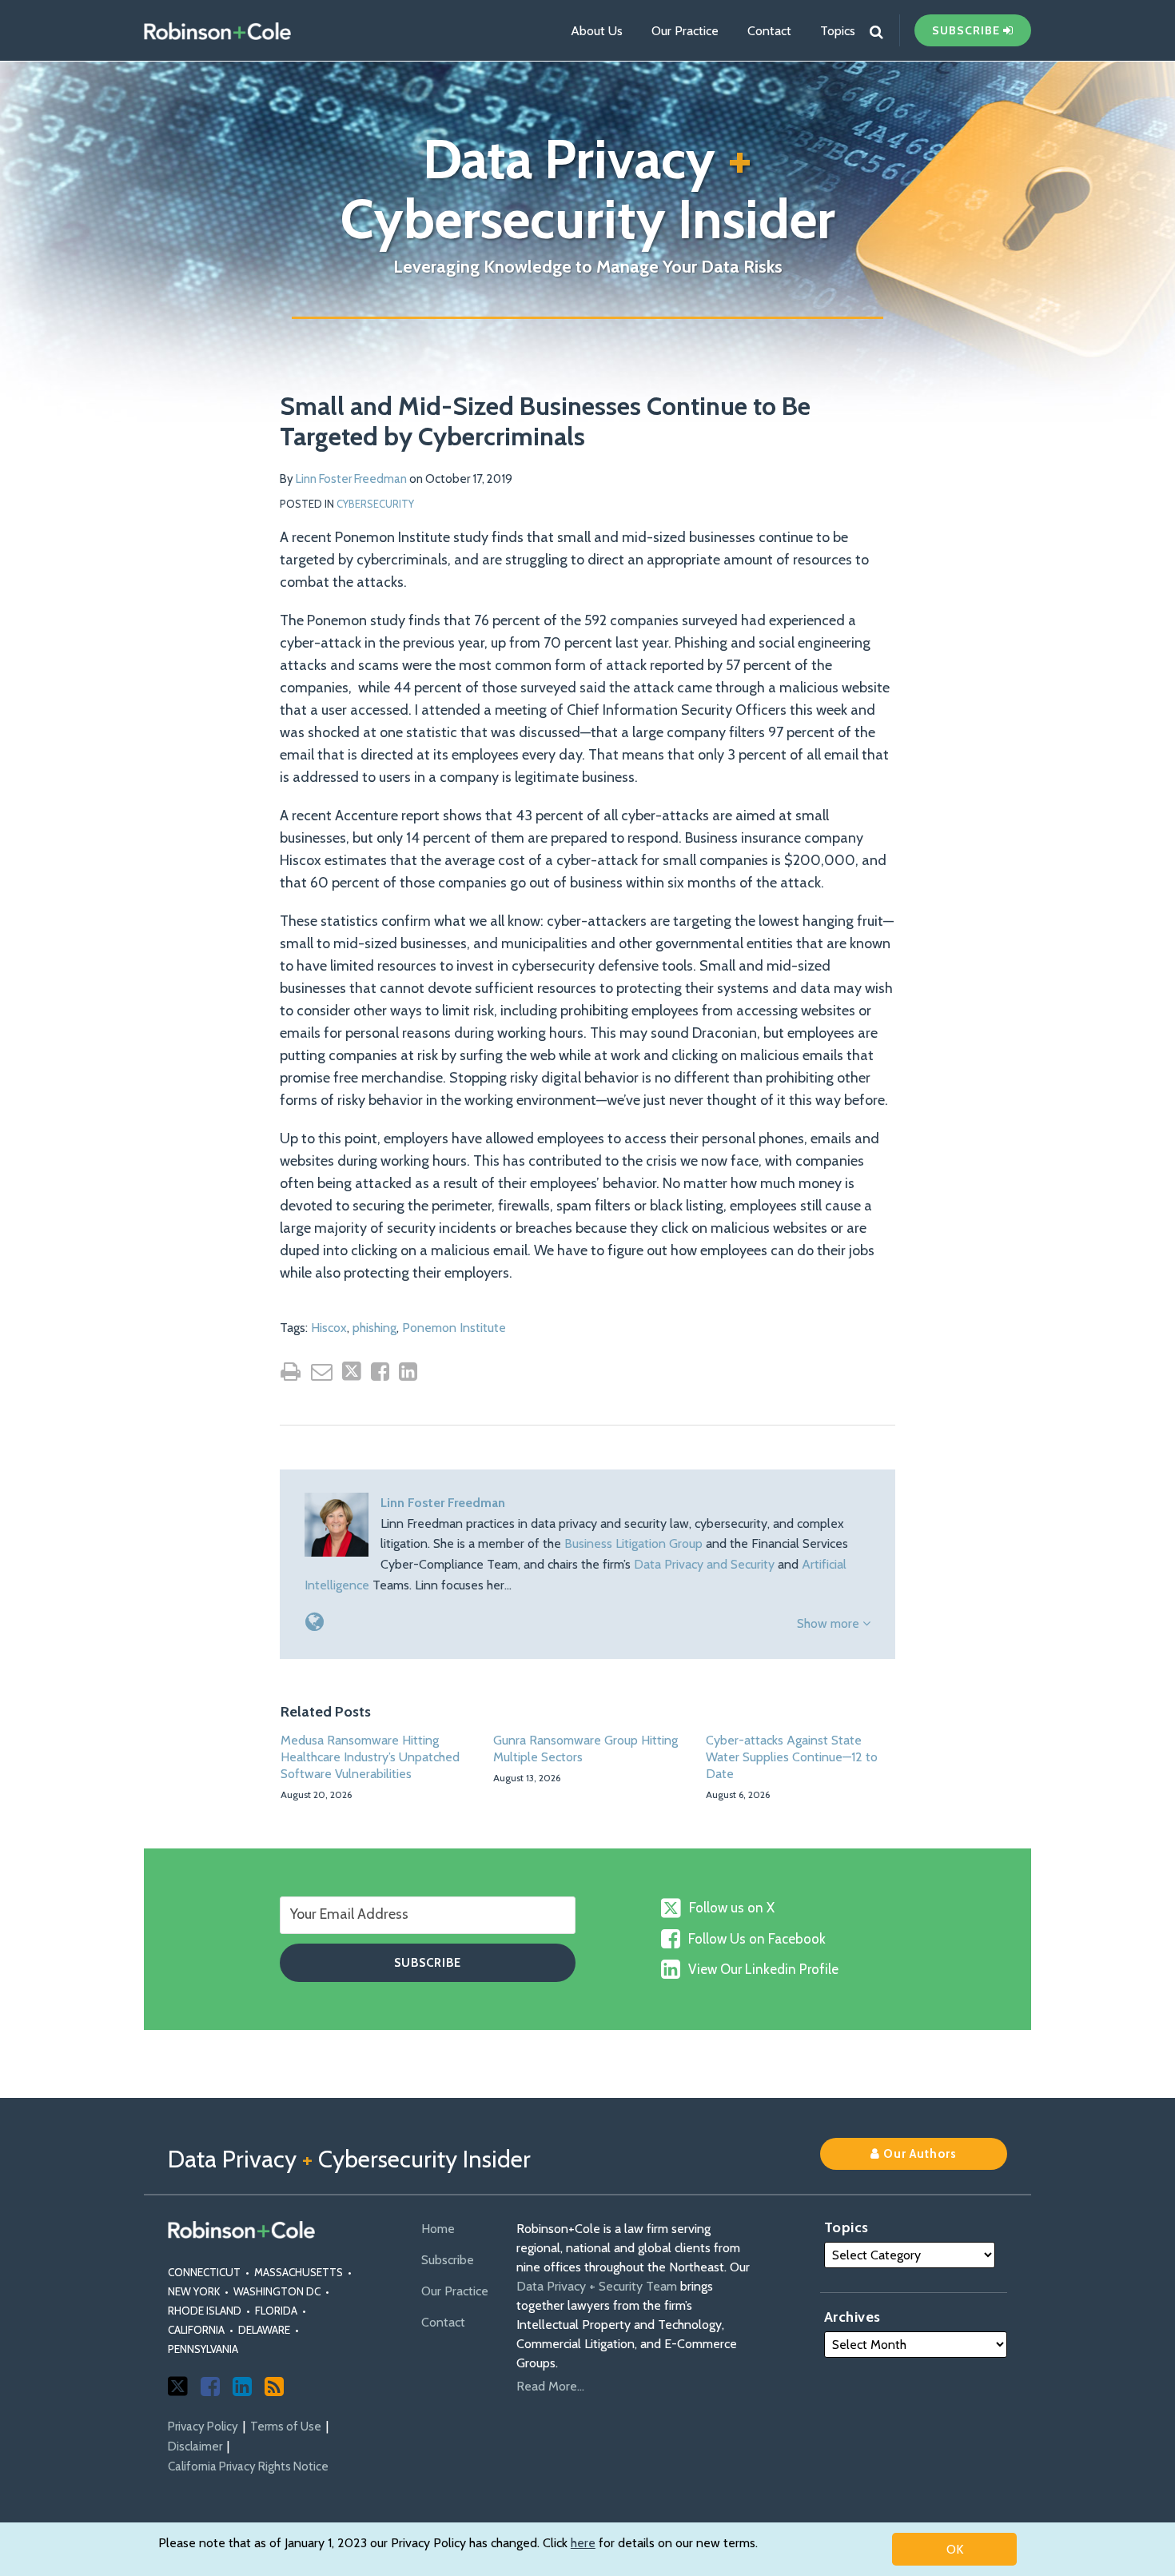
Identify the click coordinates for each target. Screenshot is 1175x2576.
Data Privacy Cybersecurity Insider (588, 189)
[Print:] (291, 1372)
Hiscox (329, 1328)
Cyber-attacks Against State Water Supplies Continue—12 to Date (792, 1757)
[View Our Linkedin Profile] (242, 2387)
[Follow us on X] (178, 2386)
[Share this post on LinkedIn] (408, 1372)
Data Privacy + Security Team (597, 2286)
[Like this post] (380, 1372)
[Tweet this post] (352, 1371)
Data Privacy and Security (704, 1564)
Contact (769, 31)
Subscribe (448, 2260)
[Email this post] (322, 1372)
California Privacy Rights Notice (248, 2466)
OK (955, 2549)
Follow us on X (732, 1908)
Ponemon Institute (454, 1328)
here (583, 2543)
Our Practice (685, 31)
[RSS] (274, 2387)
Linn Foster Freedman (351, 479)
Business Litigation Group (633, 1543)
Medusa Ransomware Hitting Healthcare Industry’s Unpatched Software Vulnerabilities (370, 1757)
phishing (374, 1328)
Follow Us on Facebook (757, 1939)
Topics (838, 31)
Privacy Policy (203, 2426)
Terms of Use (286, 2426)
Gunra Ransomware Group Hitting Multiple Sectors (586, 1749)
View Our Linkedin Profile (763, 1969)
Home (438, 2229)
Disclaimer (195, 2446)
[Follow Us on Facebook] (210, 2387)
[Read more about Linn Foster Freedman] (315, 1622)
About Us (597, 31)
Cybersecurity (375, 504)
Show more (830, 1623)
